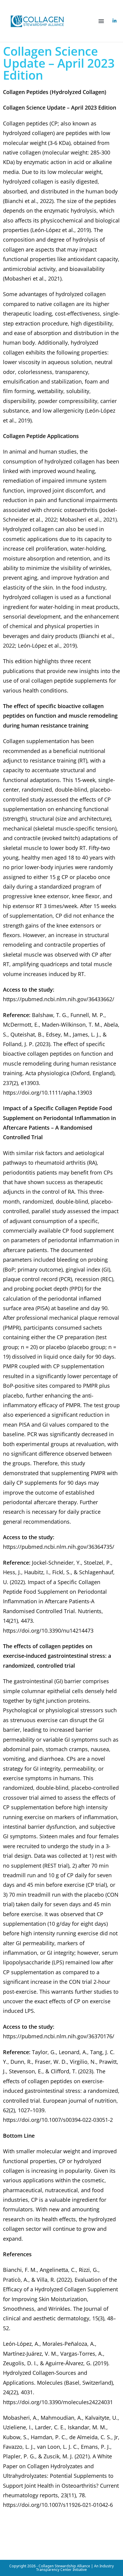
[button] (101, 21)
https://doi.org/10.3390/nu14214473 (48, 1631)
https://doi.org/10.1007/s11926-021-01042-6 (58, 2505)
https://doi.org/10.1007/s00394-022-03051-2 (58, 2120)
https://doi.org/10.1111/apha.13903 (47, 1092)
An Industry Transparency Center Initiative (75, 2568)
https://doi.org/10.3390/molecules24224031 (58, 2402)
